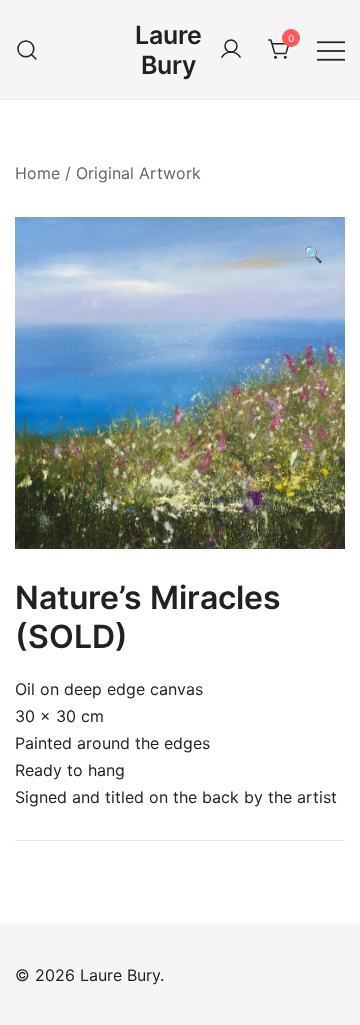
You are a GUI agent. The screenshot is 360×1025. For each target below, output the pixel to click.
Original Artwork (138, 173)
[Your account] (231, 50)
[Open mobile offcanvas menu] (331, 49)
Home (37, 173)
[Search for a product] (27, 49)
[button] (313, 254)
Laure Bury (168, 50)
